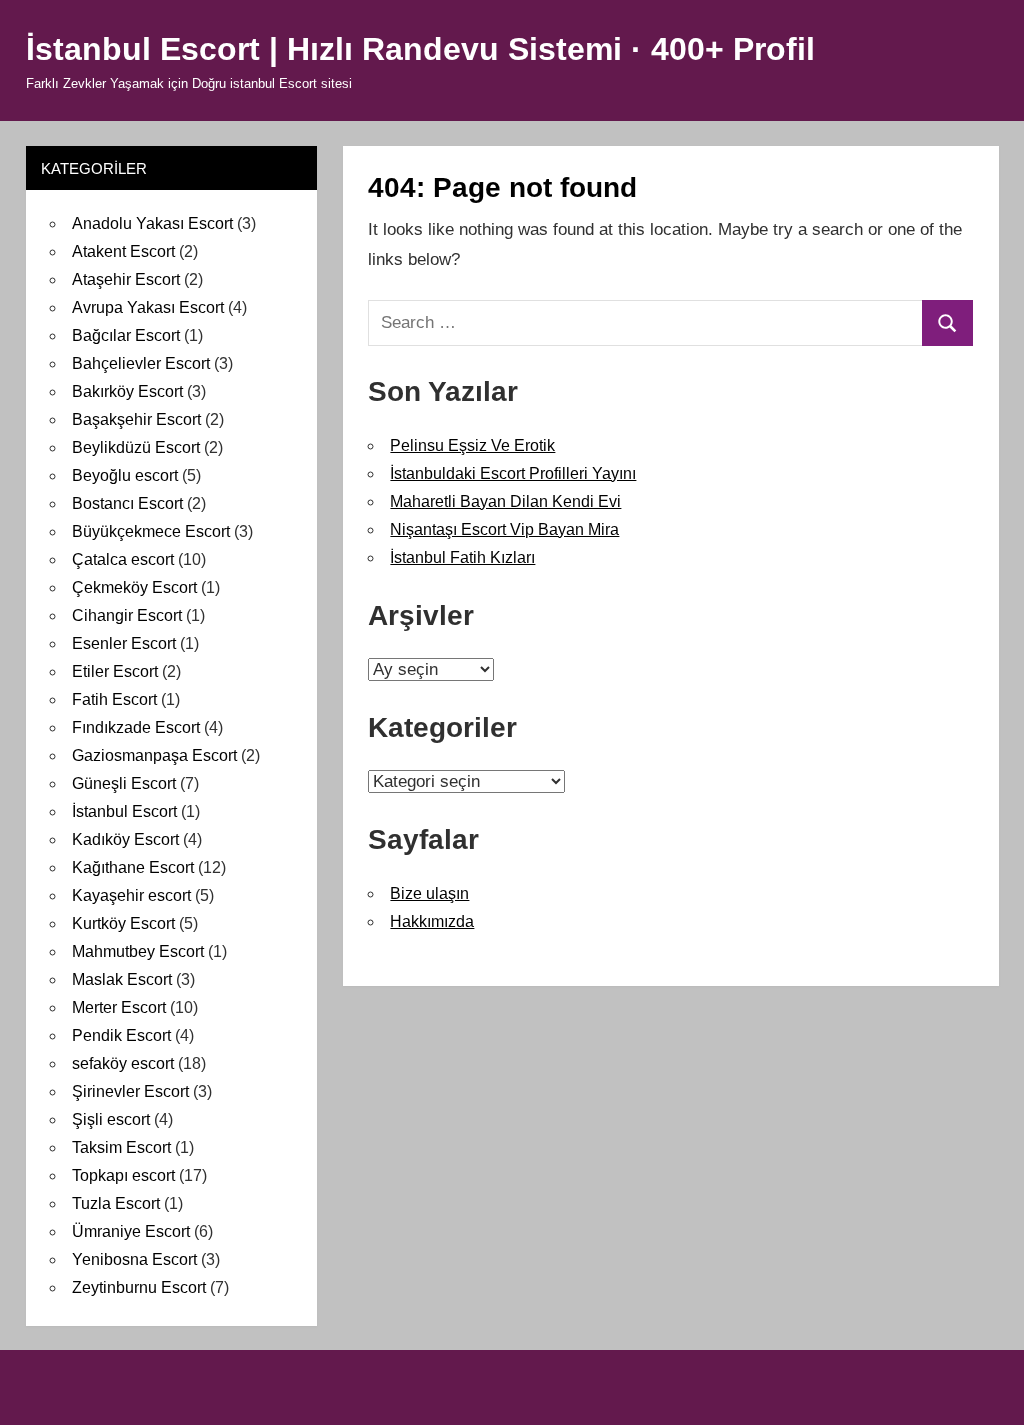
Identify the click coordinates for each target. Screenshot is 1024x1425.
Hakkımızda (432, 921)
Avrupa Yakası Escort (148, 307)
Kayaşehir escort (131, 895)
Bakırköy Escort (127, 391)
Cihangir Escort (127, 615)
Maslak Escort (122, 979)
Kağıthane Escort (133, 867)
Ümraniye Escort (131, 1231)
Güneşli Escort (124, 783)
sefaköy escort (123, 1063)
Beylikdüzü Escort (136, 447)
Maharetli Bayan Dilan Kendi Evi (505, 501)
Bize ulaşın (429, 893)
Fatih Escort (114, 699)
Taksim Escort (121, 1147)
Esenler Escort (124, 643)
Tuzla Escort (116, 1203)
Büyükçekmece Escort (151, 531)
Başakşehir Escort (136, 419)
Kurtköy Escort (123, 923)
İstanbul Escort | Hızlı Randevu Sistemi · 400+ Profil (420, 49)
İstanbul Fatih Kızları (462, 557)
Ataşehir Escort (126, 279)
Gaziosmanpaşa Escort (154, 755)
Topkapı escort (123, 1175)
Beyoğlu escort (125, 475)
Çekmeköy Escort (134, 587)
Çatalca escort (123, 559)
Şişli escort (111, 1119)
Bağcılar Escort (126, 335)
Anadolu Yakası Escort (152, 223)
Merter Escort (119, 1007)
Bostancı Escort (127, 503)
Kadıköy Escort (125, 839)
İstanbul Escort (124, 811)
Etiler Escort (115, 671)
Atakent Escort (123, 251)
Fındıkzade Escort (136, 727)
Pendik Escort (121, 1035)
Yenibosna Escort (134, 1259)
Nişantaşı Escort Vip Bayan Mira (504, 529)
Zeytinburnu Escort (139, 1287)
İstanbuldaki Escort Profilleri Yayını (513, 473)
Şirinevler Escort (130, 1091)
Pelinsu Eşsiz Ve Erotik (472, 445)
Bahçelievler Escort (141, 363)
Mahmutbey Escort (138, 951)
